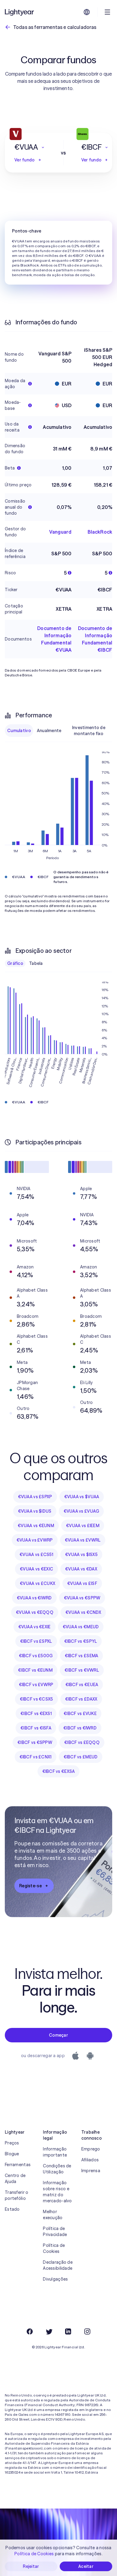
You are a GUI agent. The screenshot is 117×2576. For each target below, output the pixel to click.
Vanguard (60, 532)
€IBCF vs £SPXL (36, 1641)
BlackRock (100, 532)
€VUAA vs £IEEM (83, 1526)
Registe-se (30, 1886)
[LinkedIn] (68, 2331)
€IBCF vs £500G (36, 1656)
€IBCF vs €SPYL (81, 1641)
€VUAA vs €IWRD (34, 1598)
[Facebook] (30, 2331)
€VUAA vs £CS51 (36, 1555)
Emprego (91, 2149)
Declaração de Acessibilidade (58, 2265)
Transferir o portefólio (16, 2195)
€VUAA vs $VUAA (82, 1497)
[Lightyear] (20, 12)
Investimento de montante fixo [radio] (89, 731)
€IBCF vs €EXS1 (36, 1714)
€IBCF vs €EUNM (35, 1670)
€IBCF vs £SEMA (82, 1656)
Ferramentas (18, 2165)
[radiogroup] (58, 731)
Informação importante (55, 2152)
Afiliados (90, 2160)
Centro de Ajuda (15, 2178)
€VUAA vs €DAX (81, 1569)
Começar (58, 2035)
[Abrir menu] (107, 12)
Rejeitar (31, 2566)
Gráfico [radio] (15, 963)
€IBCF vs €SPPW (35, 1742)
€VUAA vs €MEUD (81, 1627)
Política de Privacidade (55, 2231)
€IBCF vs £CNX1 (36, 1757)
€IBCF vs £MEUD (81, 1757)
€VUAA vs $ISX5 (81, 1555)
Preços (12, 2143)
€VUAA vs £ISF (82, 1583)
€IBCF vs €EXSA (59, 1771)
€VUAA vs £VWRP (35, 1540)
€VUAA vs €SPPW (82, 1598)
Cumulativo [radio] (19, 731)
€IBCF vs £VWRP (36, 1685)
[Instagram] (87, 2331)
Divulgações (55, 2279)
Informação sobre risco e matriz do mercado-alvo (57, 2192)
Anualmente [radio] (49, 731)
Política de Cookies (54, 2248)
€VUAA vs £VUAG (81, 1511)
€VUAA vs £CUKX (37, 1583)
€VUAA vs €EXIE (34, 1627)
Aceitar (86, 2566)
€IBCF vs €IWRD (80, 1728)
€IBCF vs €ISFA (36, 1728)
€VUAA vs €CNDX (83, 1612)
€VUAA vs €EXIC (36, 1569)
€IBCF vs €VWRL (82, 1670)
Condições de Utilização (57, 2169)
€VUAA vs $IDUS (35, 1511)
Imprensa (91, 2171)
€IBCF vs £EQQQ (82, 1742)
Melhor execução (53, 2215)
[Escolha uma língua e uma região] (87, 12)
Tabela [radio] (36, 963)
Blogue (12, 2154)
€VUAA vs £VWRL (83, 1540)
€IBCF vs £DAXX (81, 1699)
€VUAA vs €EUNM (36, 1526)
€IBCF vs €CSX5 (36, 1699)
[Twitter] (49, 2331)
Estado (12, 2209)
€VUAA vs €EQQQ (35, 1612)
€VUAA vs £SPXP (35, 1497)
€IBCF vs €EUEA (82, 1685)
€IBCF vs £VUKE (80, 1714)
